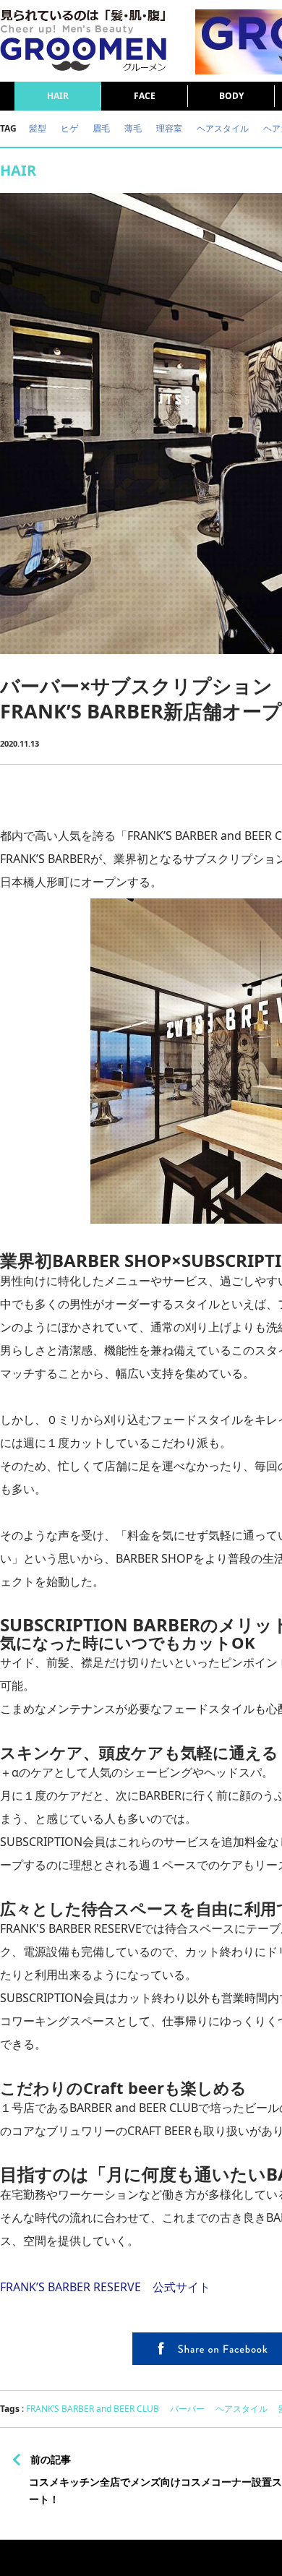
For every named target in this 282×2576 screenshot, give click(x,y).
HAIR (58, 96)
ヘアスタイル (242, 2409)
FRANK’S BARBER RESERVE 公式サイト (105, 2287)
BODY (231, 96)
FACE (145, 96)
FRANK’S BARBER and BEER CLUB (93, 2409)
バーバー (187, 2409)
